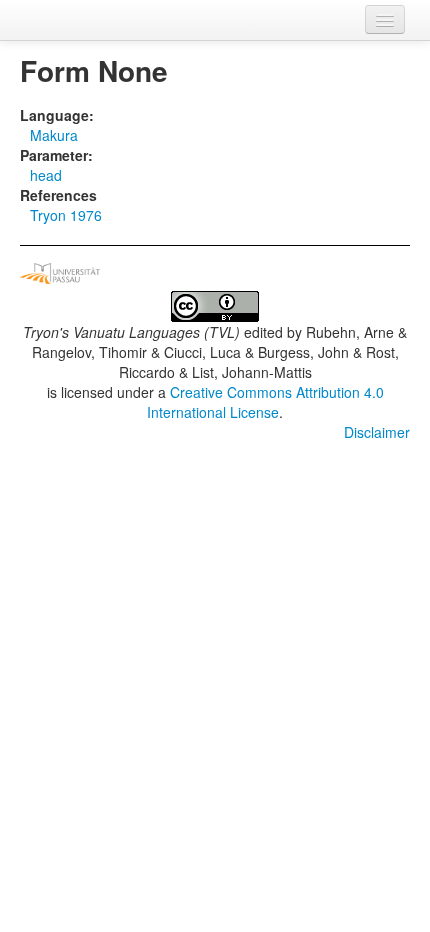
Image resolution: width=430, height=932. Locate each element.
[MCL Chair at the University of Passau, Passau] (60, 271)
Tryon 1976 (66, 215)
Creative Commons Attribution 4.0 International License (265, 402)
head (46, 175)
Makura (54, 135)
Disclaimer (377, 432)
